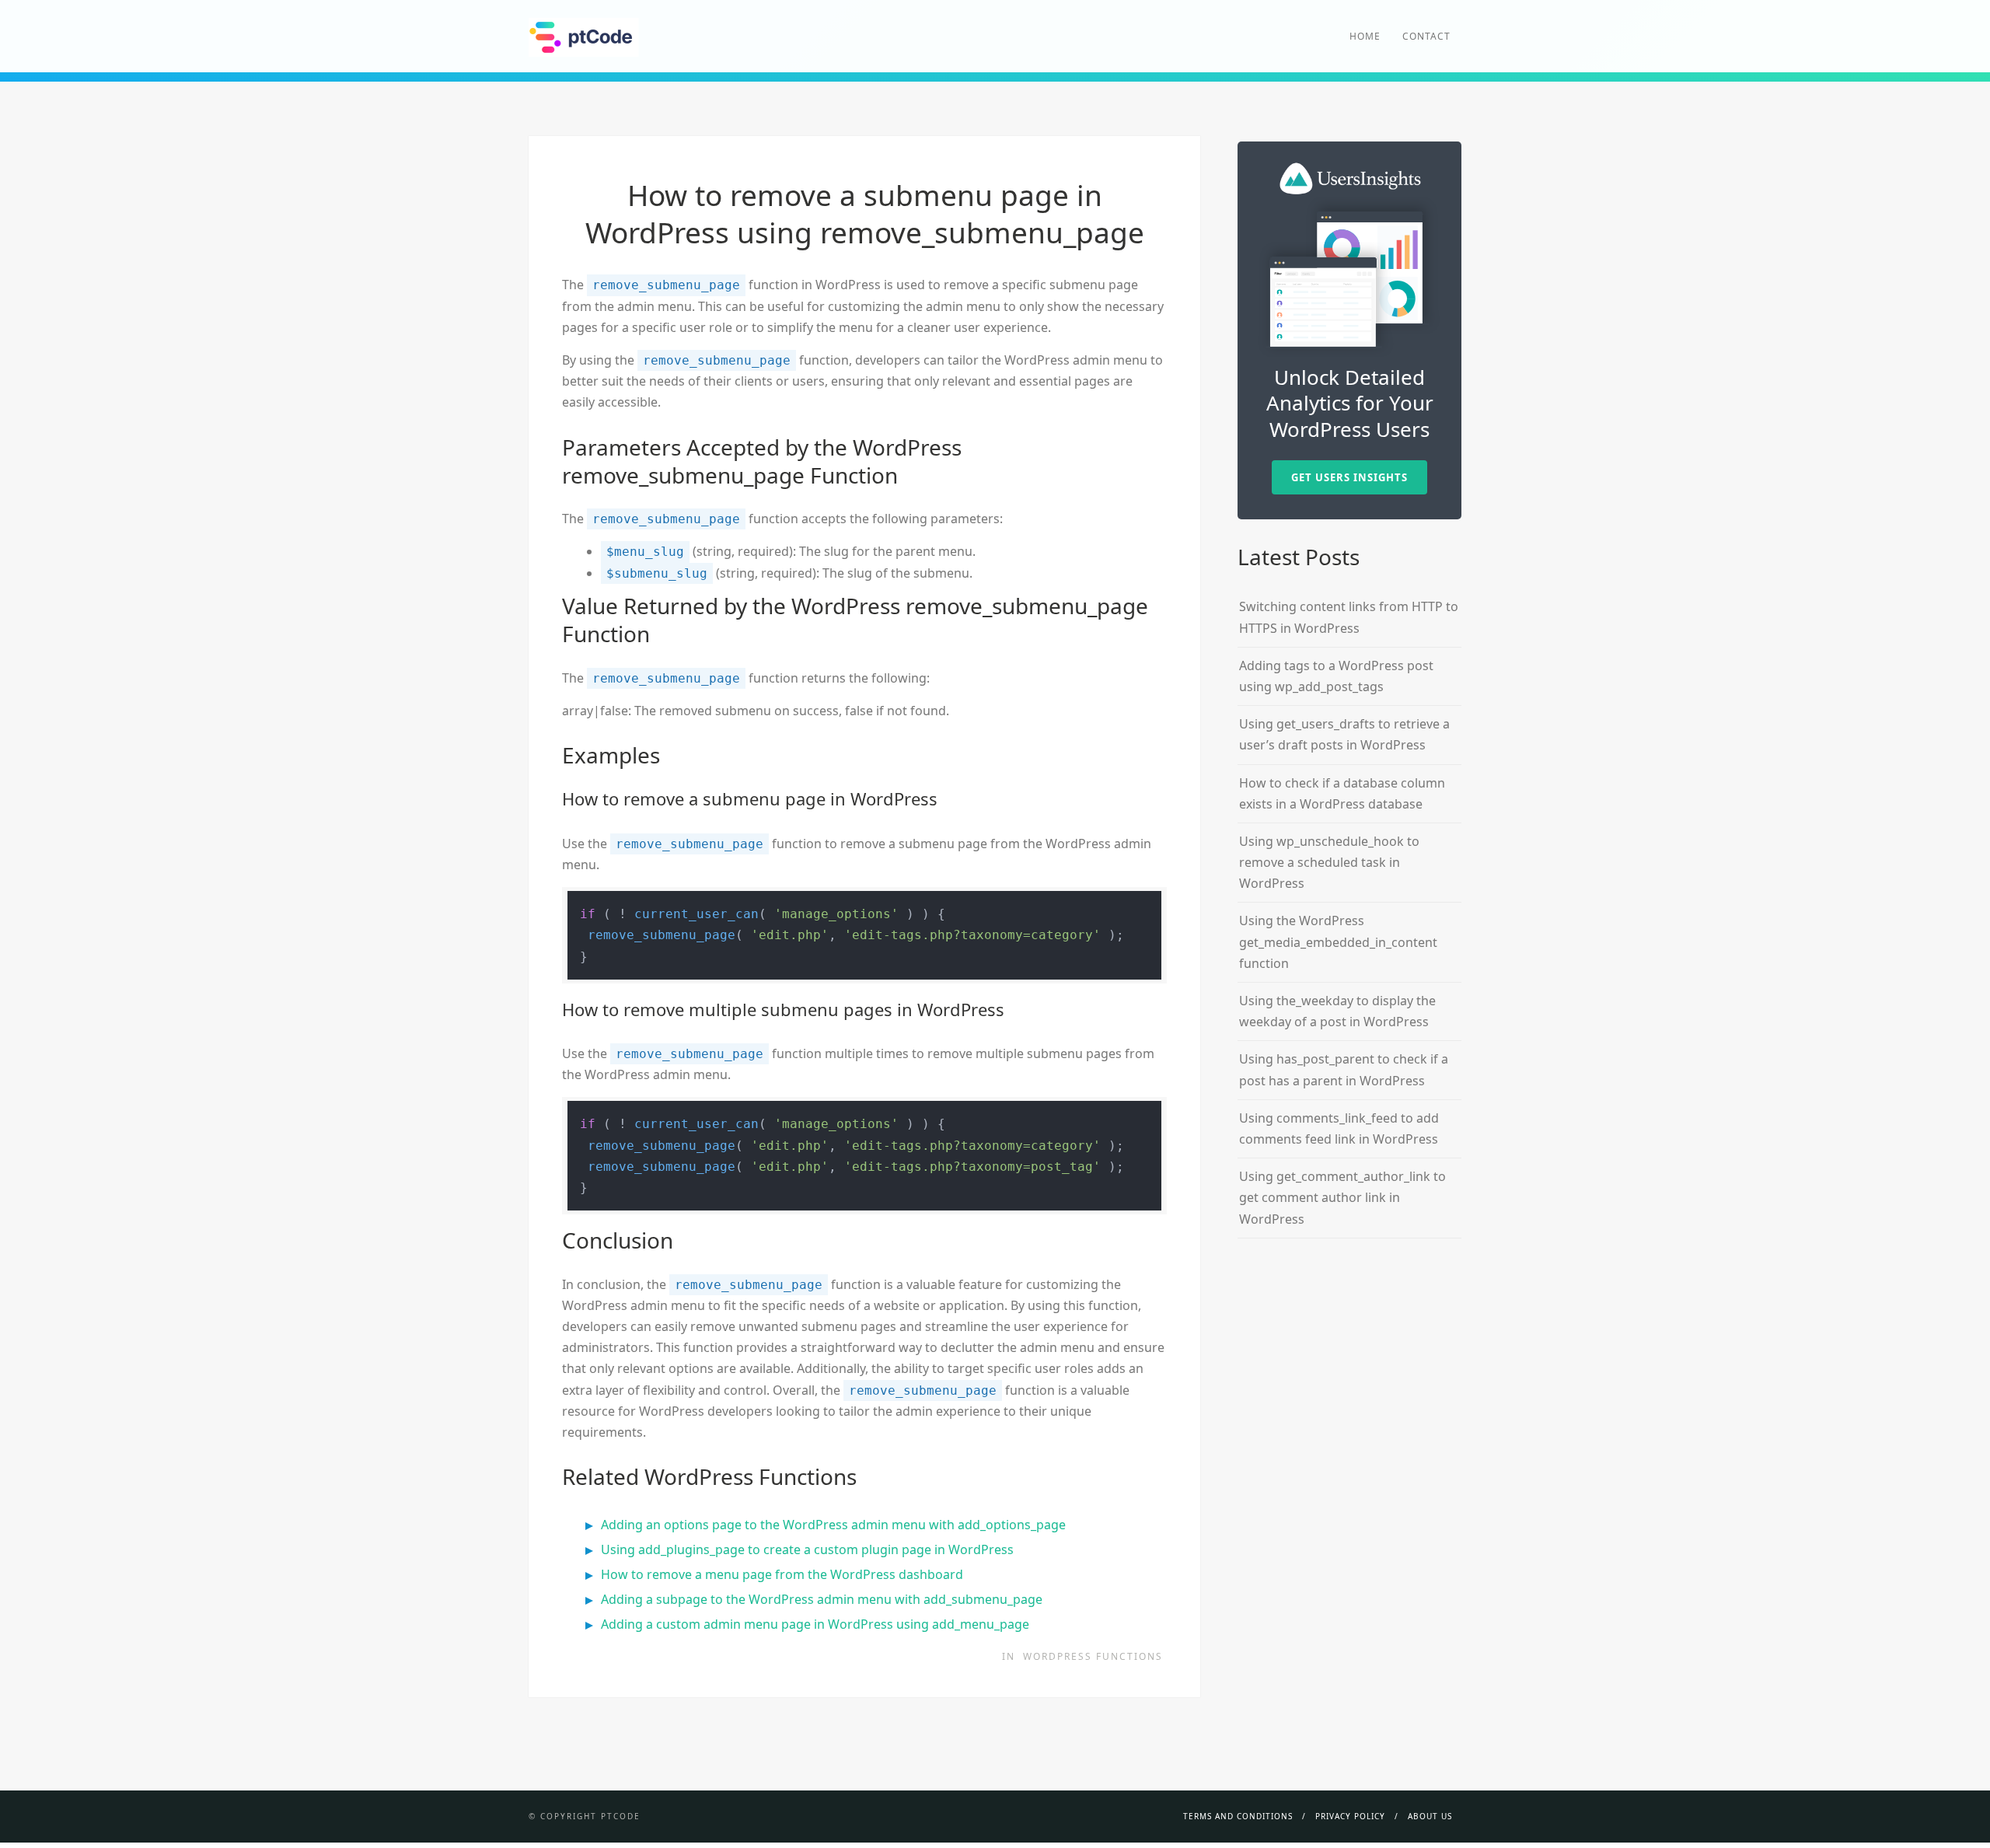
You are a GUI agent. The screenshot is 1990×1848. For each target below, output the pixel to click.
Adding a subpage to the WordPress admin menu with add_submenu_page (822, 1599)
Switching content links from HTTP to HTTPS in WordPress (1349, 617)
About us (1430, 1816)
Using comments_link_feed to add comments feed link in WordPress (1339, 1128)
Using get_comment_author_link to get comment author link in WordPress (1342, 1197)
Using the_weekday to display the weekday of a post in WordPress (1337, 1011)
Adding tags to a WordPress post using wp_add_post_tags (1336, 676)
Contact (1426, 36)
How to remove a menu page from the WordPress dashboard (782, 1574)
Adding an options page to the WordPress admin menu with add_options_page (833, 1525)
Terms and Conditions (1238, 1816)
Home (1365, 36)
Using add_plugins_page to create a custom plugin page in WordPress (807, 1549)
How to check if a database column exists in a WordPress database (1342, 793)
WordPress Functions (1093, 1656)
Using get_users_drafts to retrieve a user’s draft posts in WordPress (1344, 734)
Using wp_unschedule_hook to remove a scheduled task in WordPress (1329, 862)
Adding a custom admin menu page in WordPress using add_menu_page (815, 1624)
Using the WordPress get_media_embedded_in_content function (1338, 941)
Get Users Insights (1349, 477)
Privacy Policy (1350, 1816)
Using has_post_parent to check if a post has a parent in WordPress (1344, 1069)
